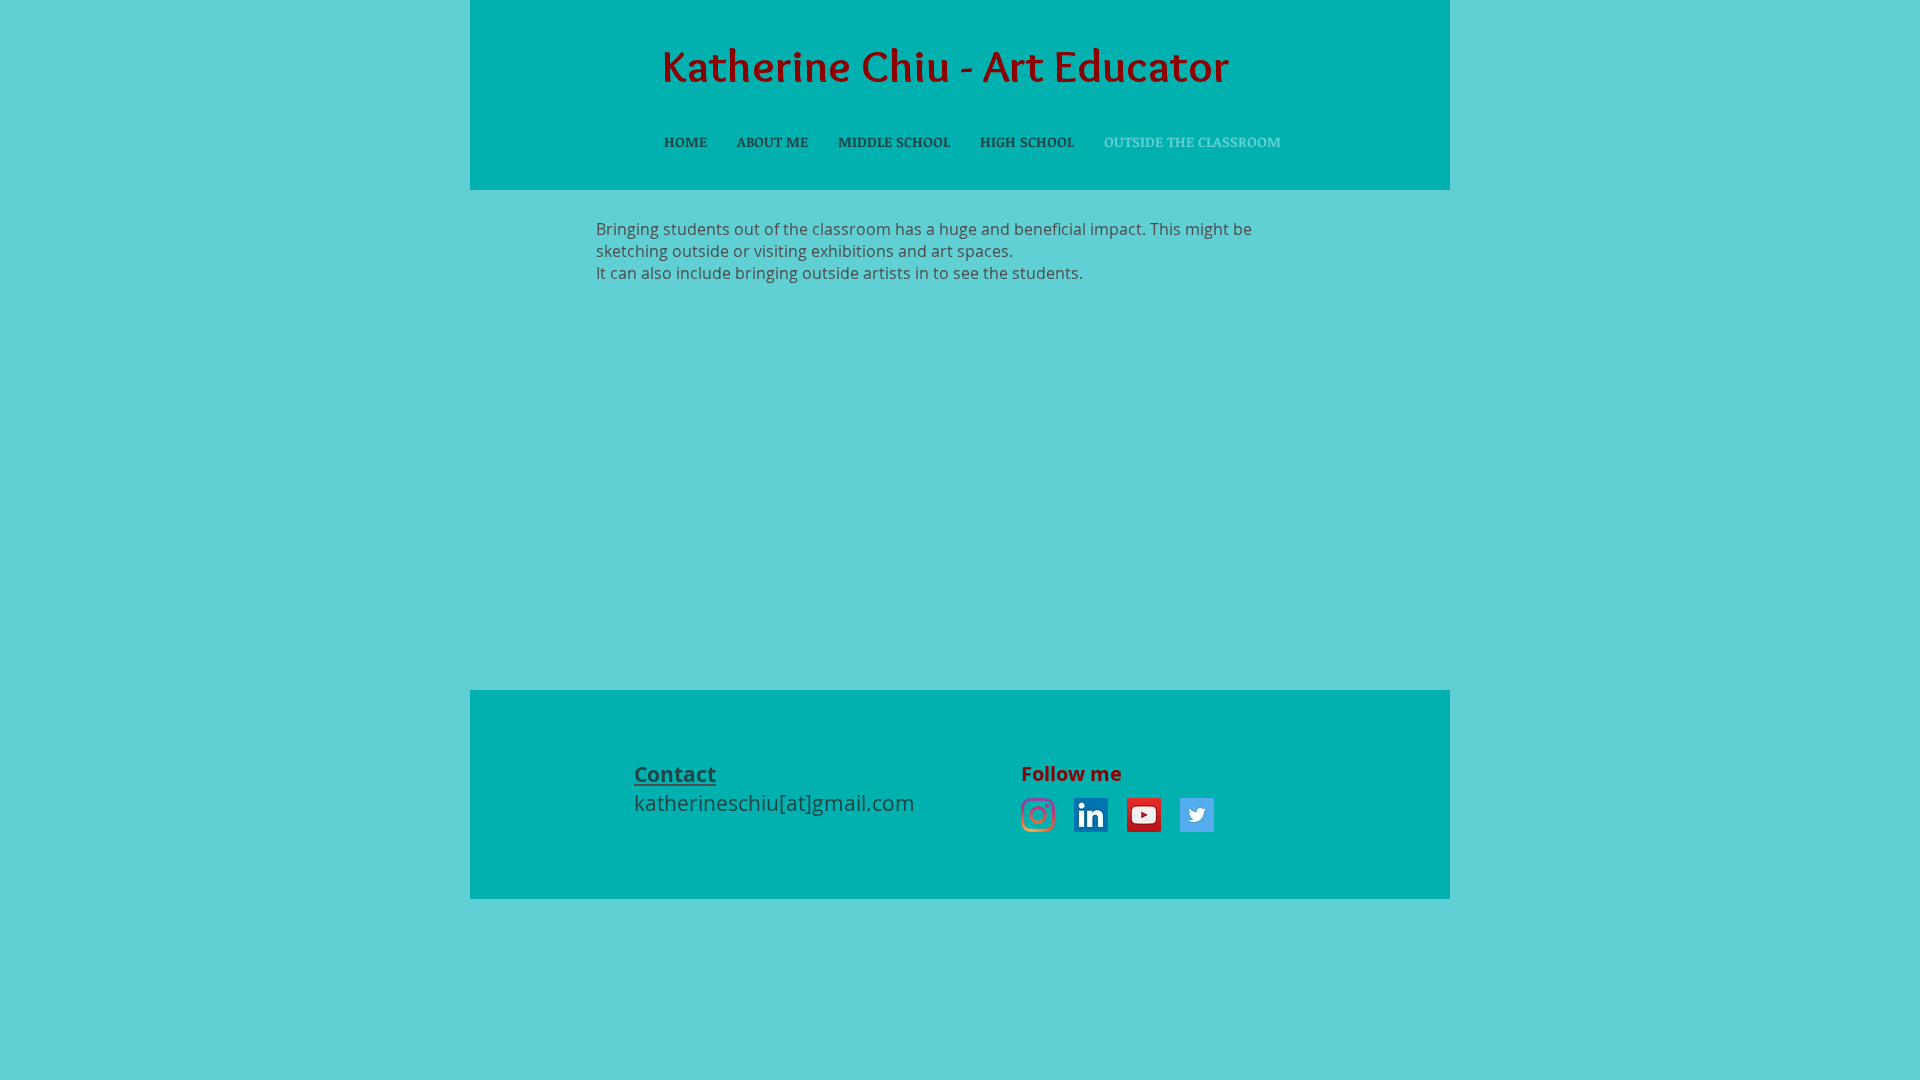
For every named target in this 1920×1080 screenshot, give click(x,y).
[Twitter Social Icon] (1197, 815)
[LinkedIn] (1091, 815)
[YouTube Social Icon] (1144, 815)
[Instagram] (1038, 815)
